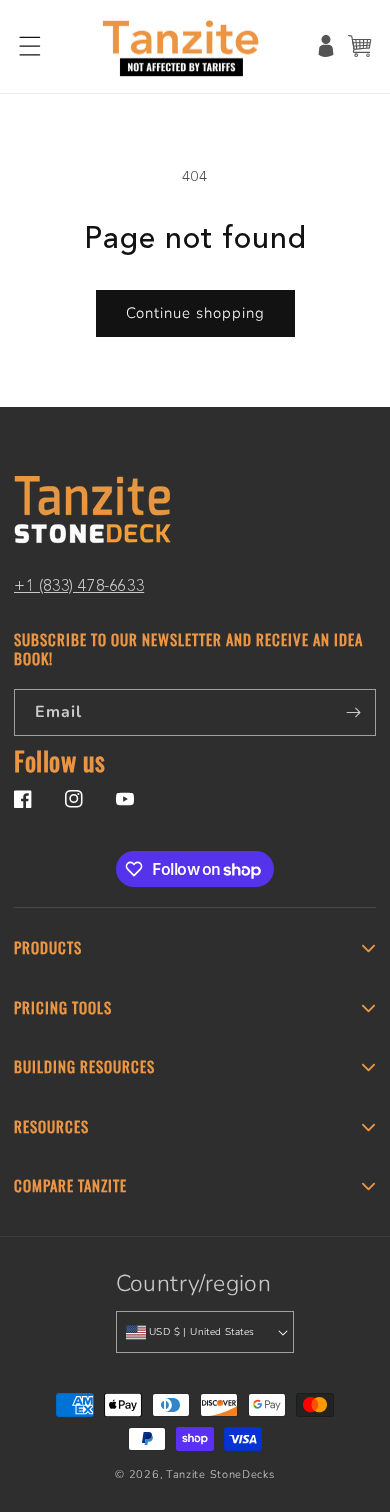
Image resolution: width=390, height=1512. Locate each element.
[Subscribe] (353, 712)
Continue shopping (195, 313)
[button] (30, 46)
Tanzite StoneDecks (220, 1474)
